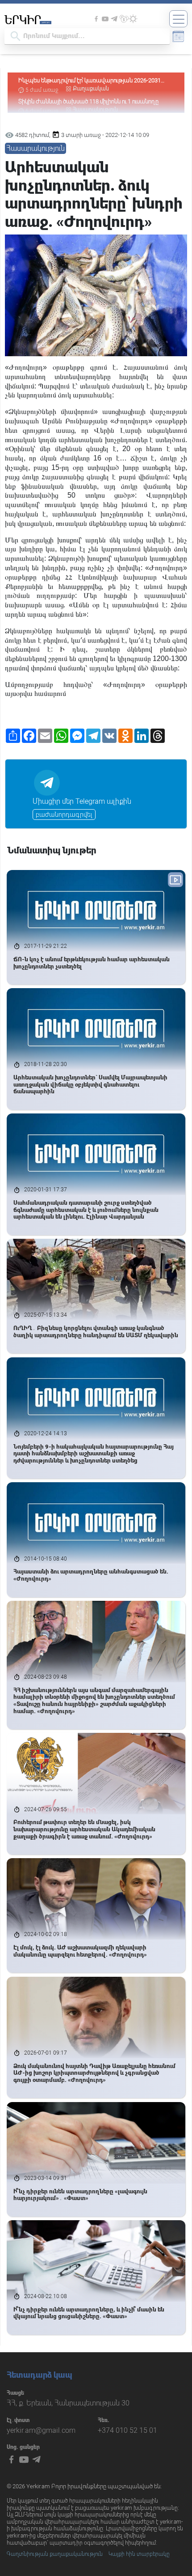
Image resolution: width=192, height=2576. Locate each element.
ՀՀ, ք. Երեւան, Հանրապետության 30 (68, 2403)
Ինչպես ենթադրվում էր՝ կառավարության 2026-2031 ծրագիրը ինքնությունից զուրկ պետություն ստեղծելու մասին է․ (90, 81)
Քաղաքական (91, 89)
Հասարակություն (35, 148)
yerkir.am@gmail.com (41, 2430)
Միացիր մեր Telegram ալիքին (82, 801)
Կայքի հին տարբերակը (139, 2554)
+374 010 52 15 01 (127, 2430)
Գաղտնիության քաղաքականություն (55, 2554)
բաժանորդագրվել (64, 815)
